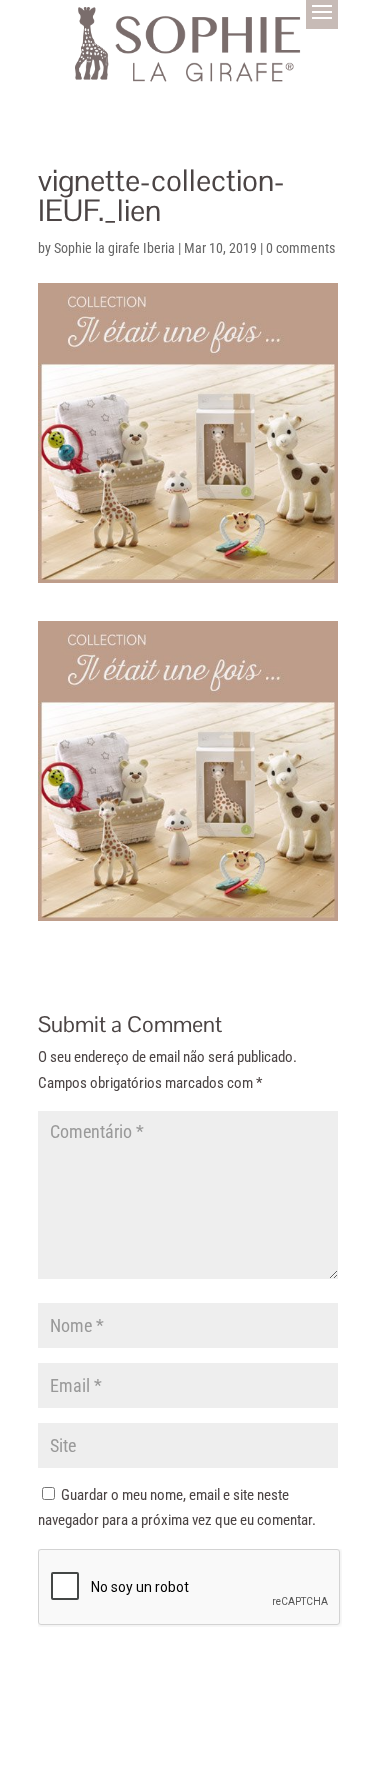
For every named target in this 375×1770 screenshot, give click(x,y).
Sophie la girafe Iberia (114, 248)
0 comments (300, 248)
